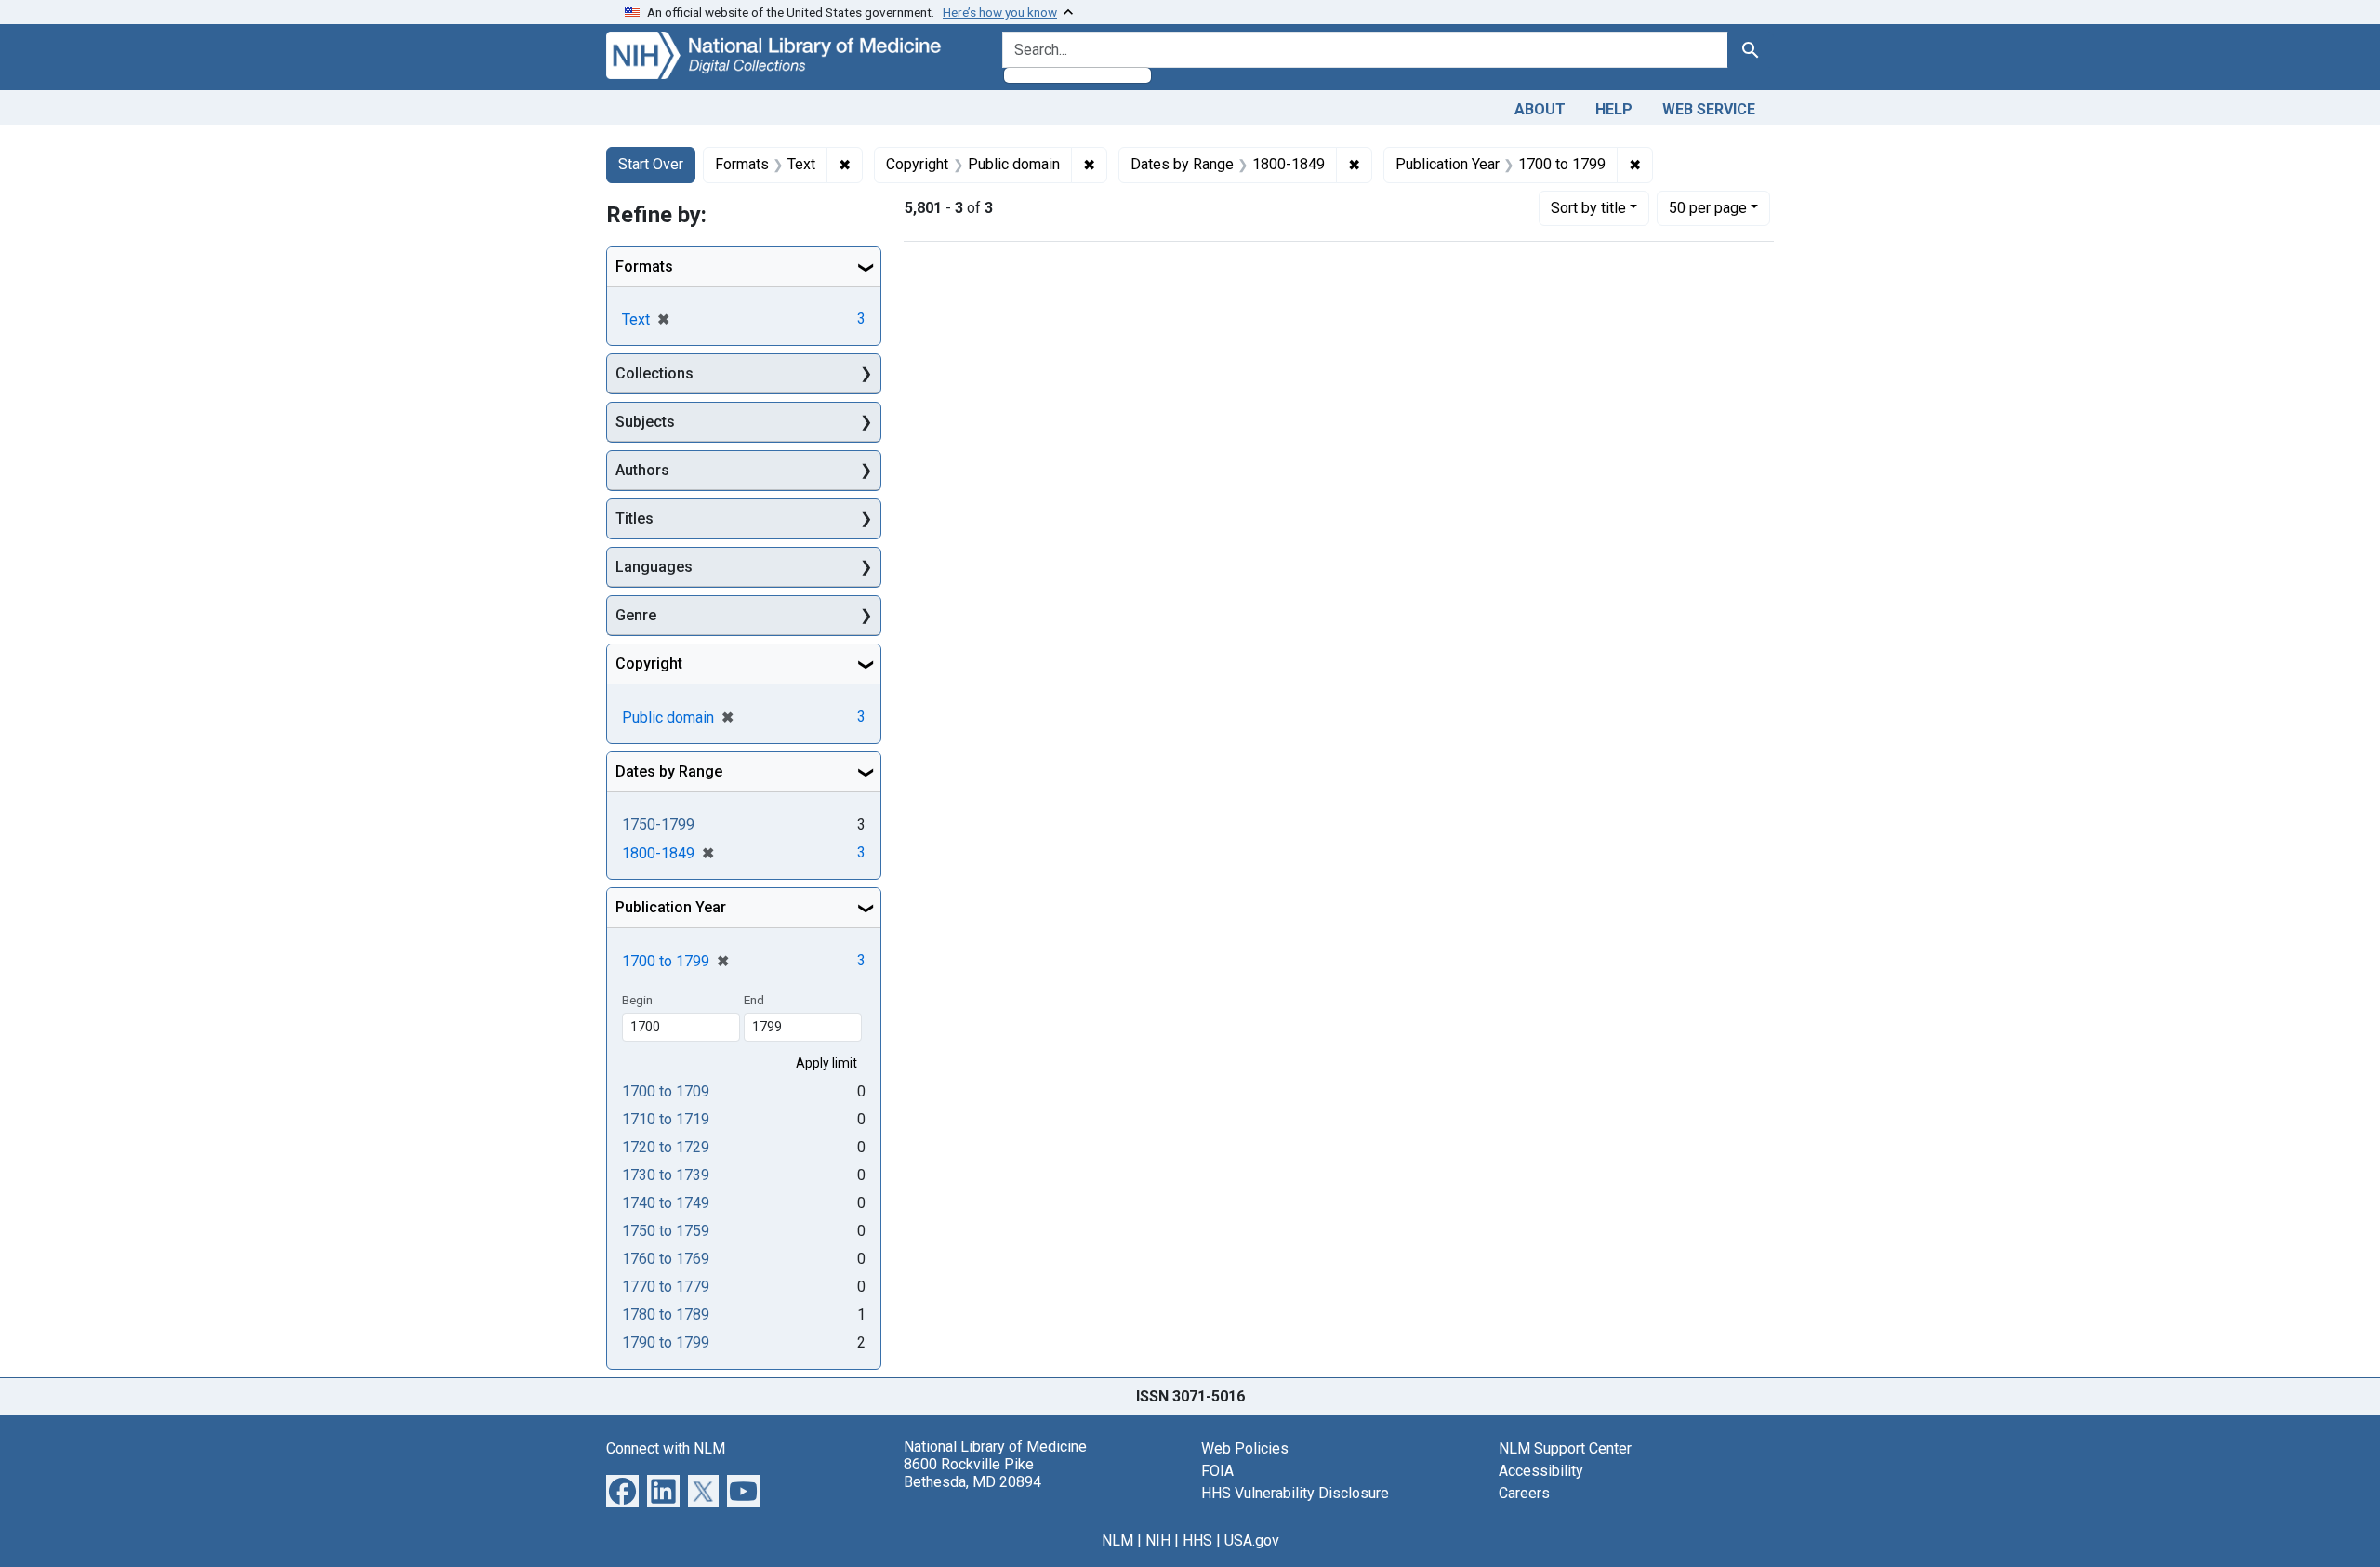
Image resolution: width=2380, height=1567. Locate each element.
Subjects (645, 422)
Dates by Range (669, 771)
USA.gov (1252, 1540)
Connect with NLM (666, 1448)
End (754, 1000)
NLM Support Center (1565, 1448)
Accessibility (1541, 1471)
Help (1614, 109)
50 (1708, 207)
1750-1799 (658, 824)
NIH (1158, 1540)
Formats (644, 266)
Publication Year (671, 907)
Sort (1588, 208)
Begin (637, 1000)
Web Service (1709, 109)
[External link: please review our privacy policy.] (622, 1490)
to (666, 1091)
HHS (1197, 1540)
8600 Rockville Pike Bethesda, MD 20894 (972, 1473)
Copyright (649, 664)
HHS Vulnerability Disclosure (1295, 1493)
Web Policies (1245, 1448)
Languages (654, 567)
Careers (1524, 1493)
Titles (635, 518)
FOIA (1217, 1471)
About (1540, 109)
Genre (636, 615)
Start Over (651, 164)
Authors (642, 470)
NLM (1117, 1540)
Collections (654, 373)
